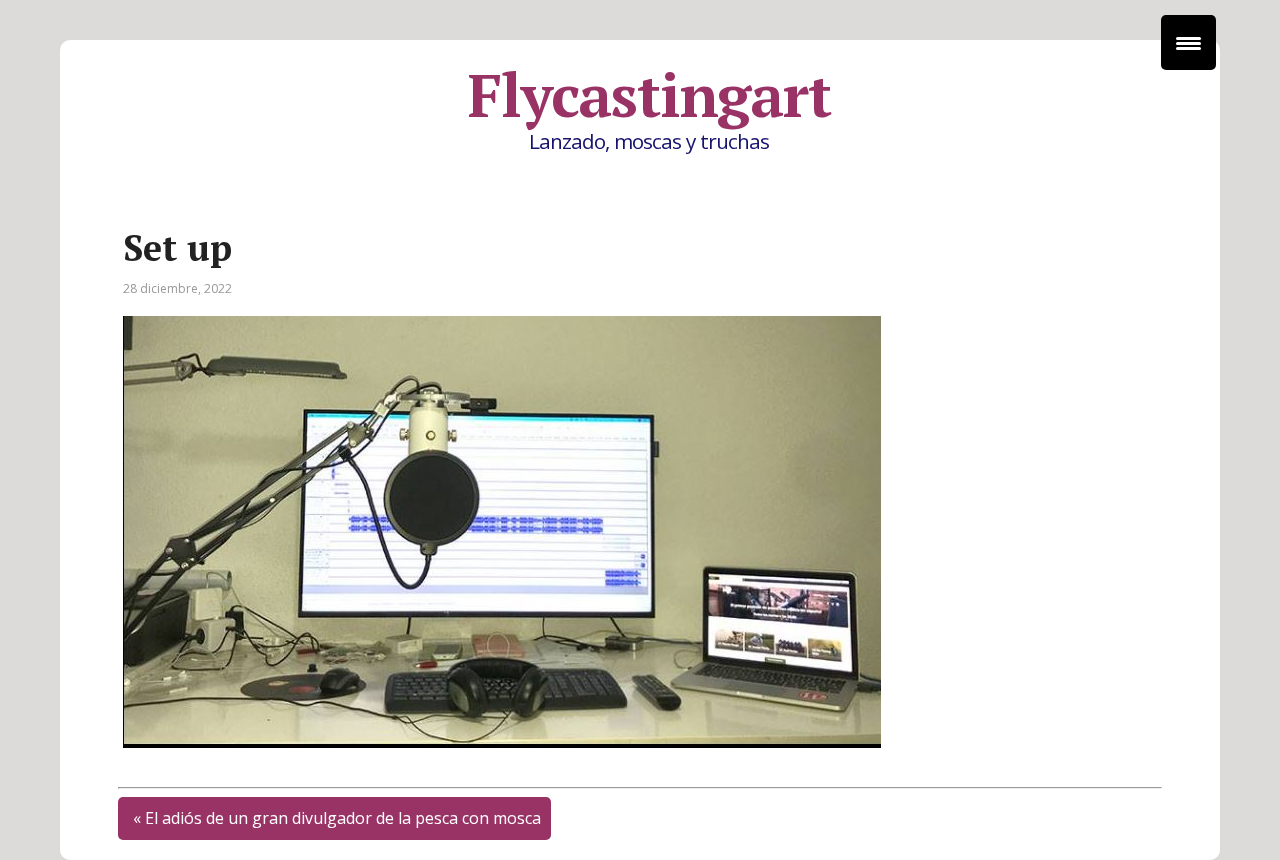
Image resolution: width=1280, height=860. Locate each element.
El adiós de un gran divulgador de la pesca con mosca (343, 818)
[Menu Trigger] (1188, 42)
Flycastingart (649, 95)
